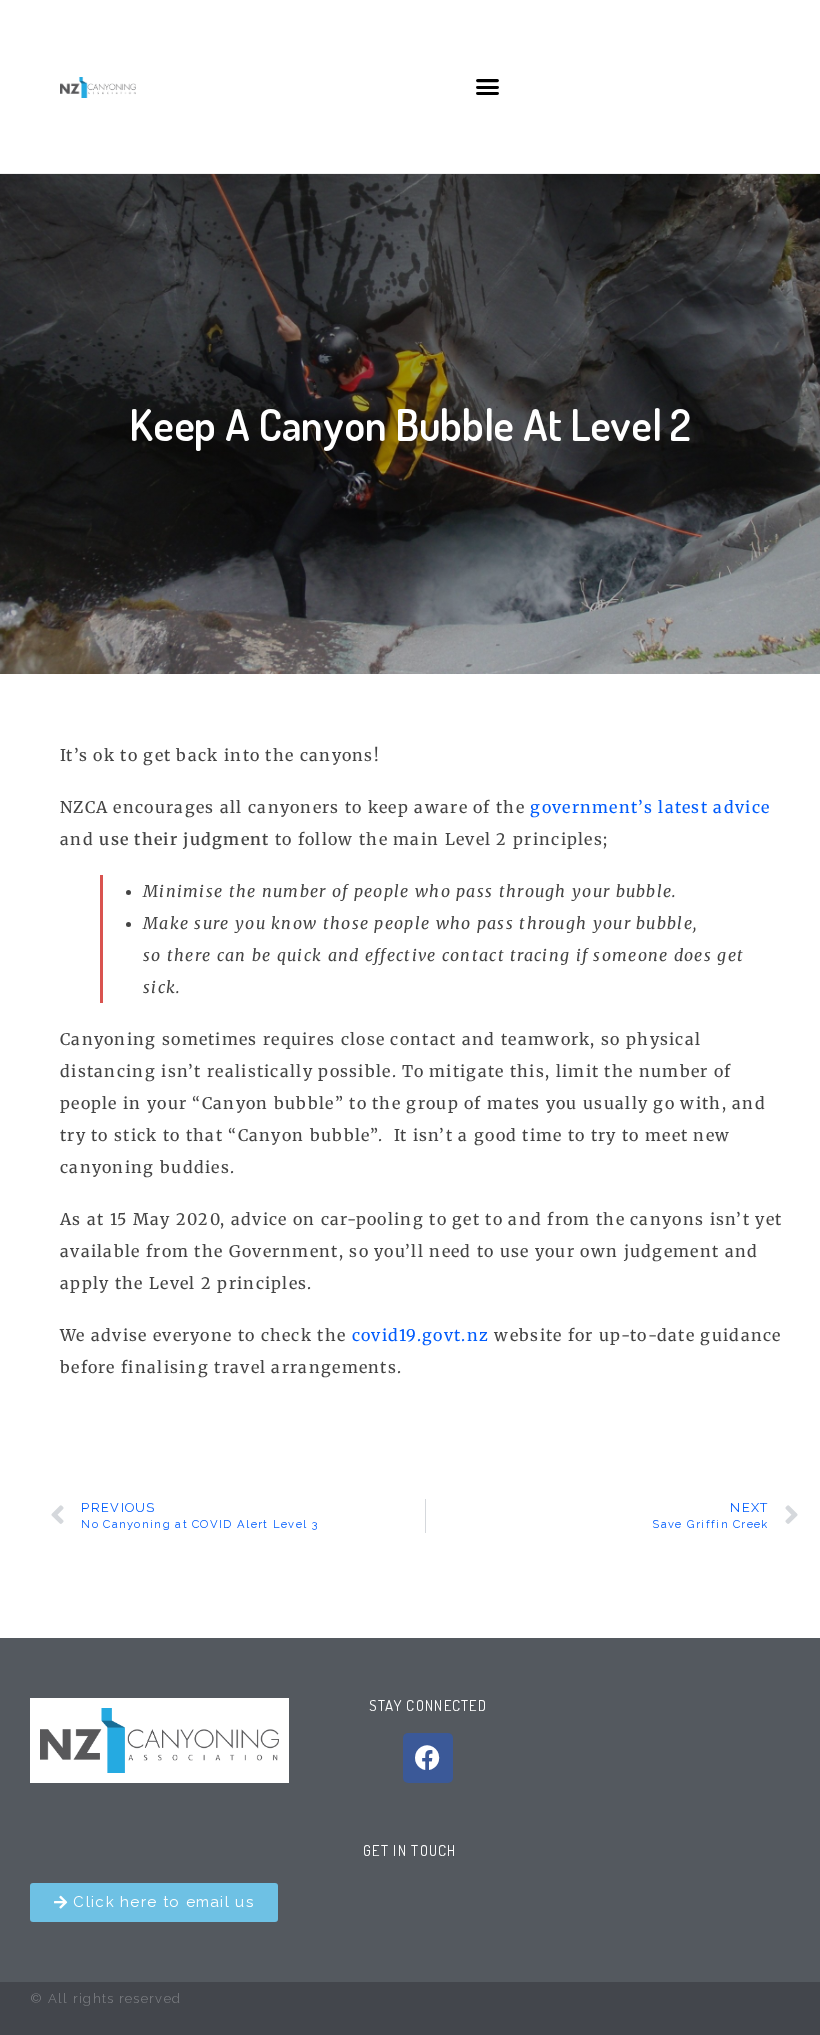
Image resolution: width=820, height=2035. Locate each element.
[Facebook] (428, 1758)
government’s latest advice (650, 807)
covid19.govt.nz (421, 1335)
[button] (488, 87)
